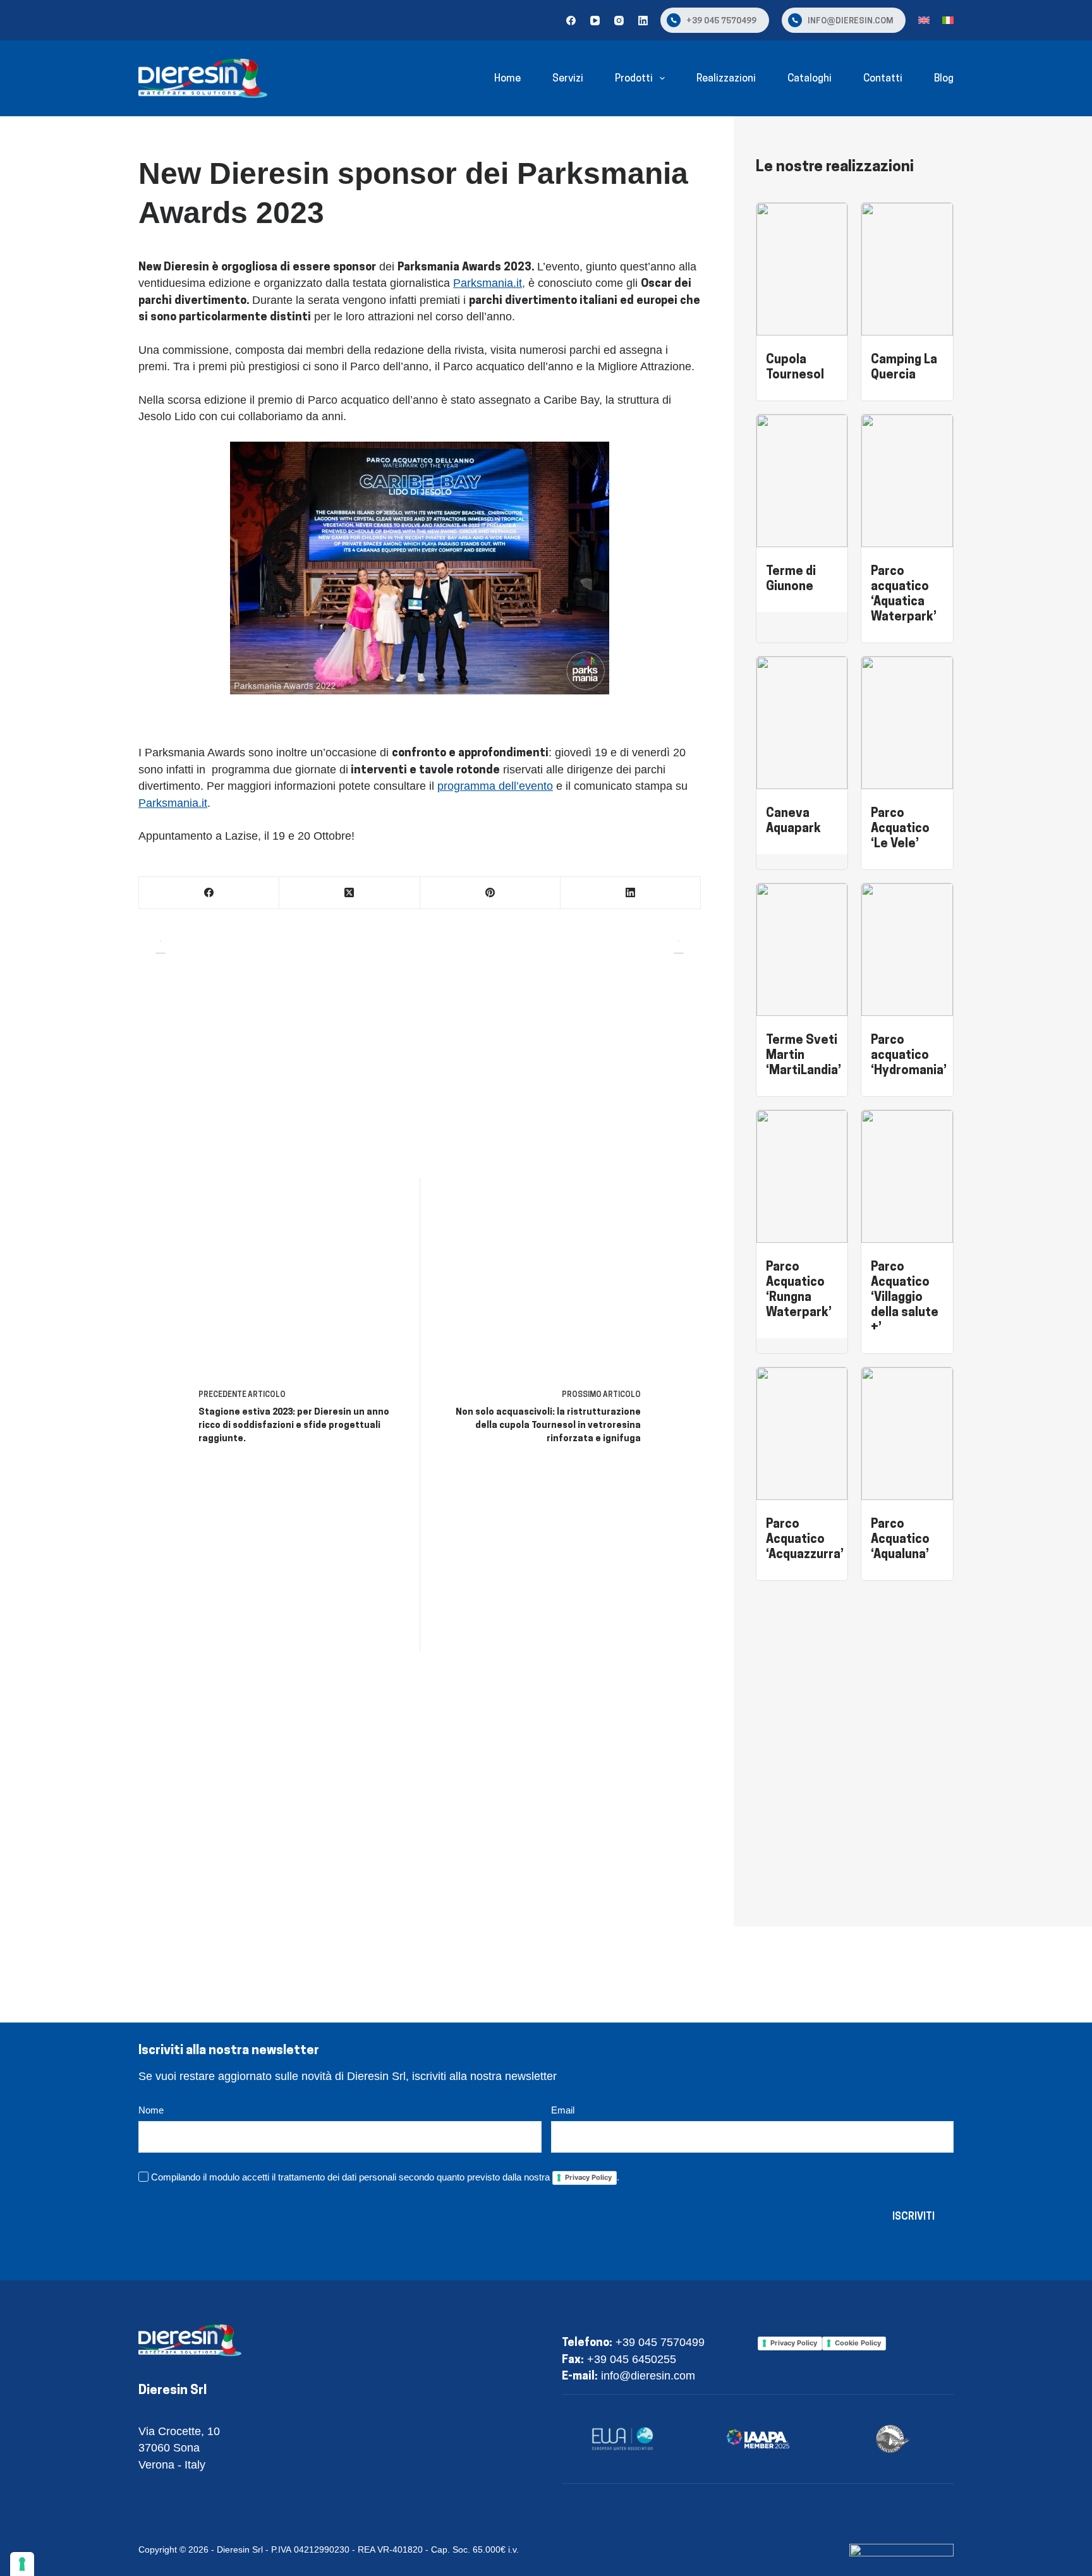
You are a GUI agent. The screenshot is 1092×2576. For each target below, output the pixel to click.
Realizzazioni (726, 78)
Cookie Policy (858, 2343)
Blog (944, 78)
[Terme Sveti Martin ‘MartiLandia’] (802, 892)
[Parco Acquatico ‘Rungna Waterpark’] (802, 1118)
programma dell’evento (495, 786)
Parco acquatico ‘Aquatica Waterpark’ (904, 593)
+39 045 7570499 (721, 20)
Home (507, 78)
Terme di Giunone (791, 578)
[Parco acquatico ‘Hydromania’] (907, 892)
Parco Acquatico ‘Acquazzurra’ (805, 1538)
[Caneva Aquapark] (802, 665)
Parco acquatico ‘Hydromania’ (909, 1054)
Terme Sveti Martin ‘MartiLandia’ (804, 1054)
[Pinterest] (490, 893)
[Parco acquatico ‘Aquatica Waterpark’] (907, 423)
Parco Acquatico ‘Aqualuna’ (900, 1538)
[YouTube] (595, 21)
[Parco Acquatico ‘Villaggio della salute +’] (907, 1118)
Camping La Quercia (904, 366)
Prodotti (634, 78)
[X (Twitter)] (349, 893)
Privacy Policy (588, 2177)
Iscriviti (913, 2216)
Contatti (883, 78)
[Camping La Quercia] (907, 211)
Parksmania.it (173, 803)
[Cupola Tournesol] (802, 211)
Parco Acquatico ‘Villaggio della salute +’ (905, 1296)
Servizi (568, 78)
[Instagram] (619, 21)
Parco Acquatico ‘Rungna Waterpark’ (799, 1289)
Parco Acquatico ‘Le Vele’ (900, 827)
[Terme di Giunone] (802, 423)
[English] (924, 20)
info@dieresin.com (850, 20)
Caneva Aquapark (793, 820)
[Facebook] (571, 21)
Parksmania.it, (489, 283)
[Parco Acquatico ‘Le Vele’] (907, 665)
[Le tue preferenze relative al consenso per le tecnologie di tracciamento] (22, 2564)
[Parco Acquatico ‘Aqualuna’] (907, 1376)
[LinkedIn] (643, 21)
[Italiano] (948, 20)
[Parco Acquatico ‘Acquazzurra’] (802, 1376)
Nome (151, 2110)
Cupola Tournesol (795, 366)
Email (563, 2110)
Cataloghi (810, 78)
